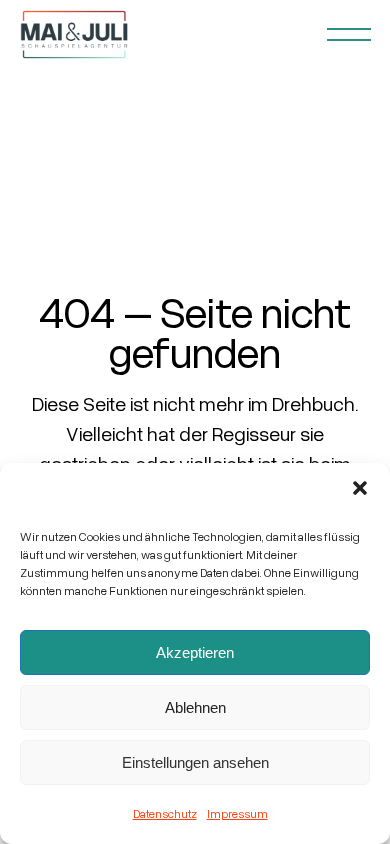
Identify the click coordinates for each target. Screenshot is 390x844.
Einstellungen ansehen (195, 762)
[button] (360, 488)
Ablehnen (195, 707)
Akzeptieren (195, 652)
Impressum (237, 813)
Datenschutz (165, 813)
